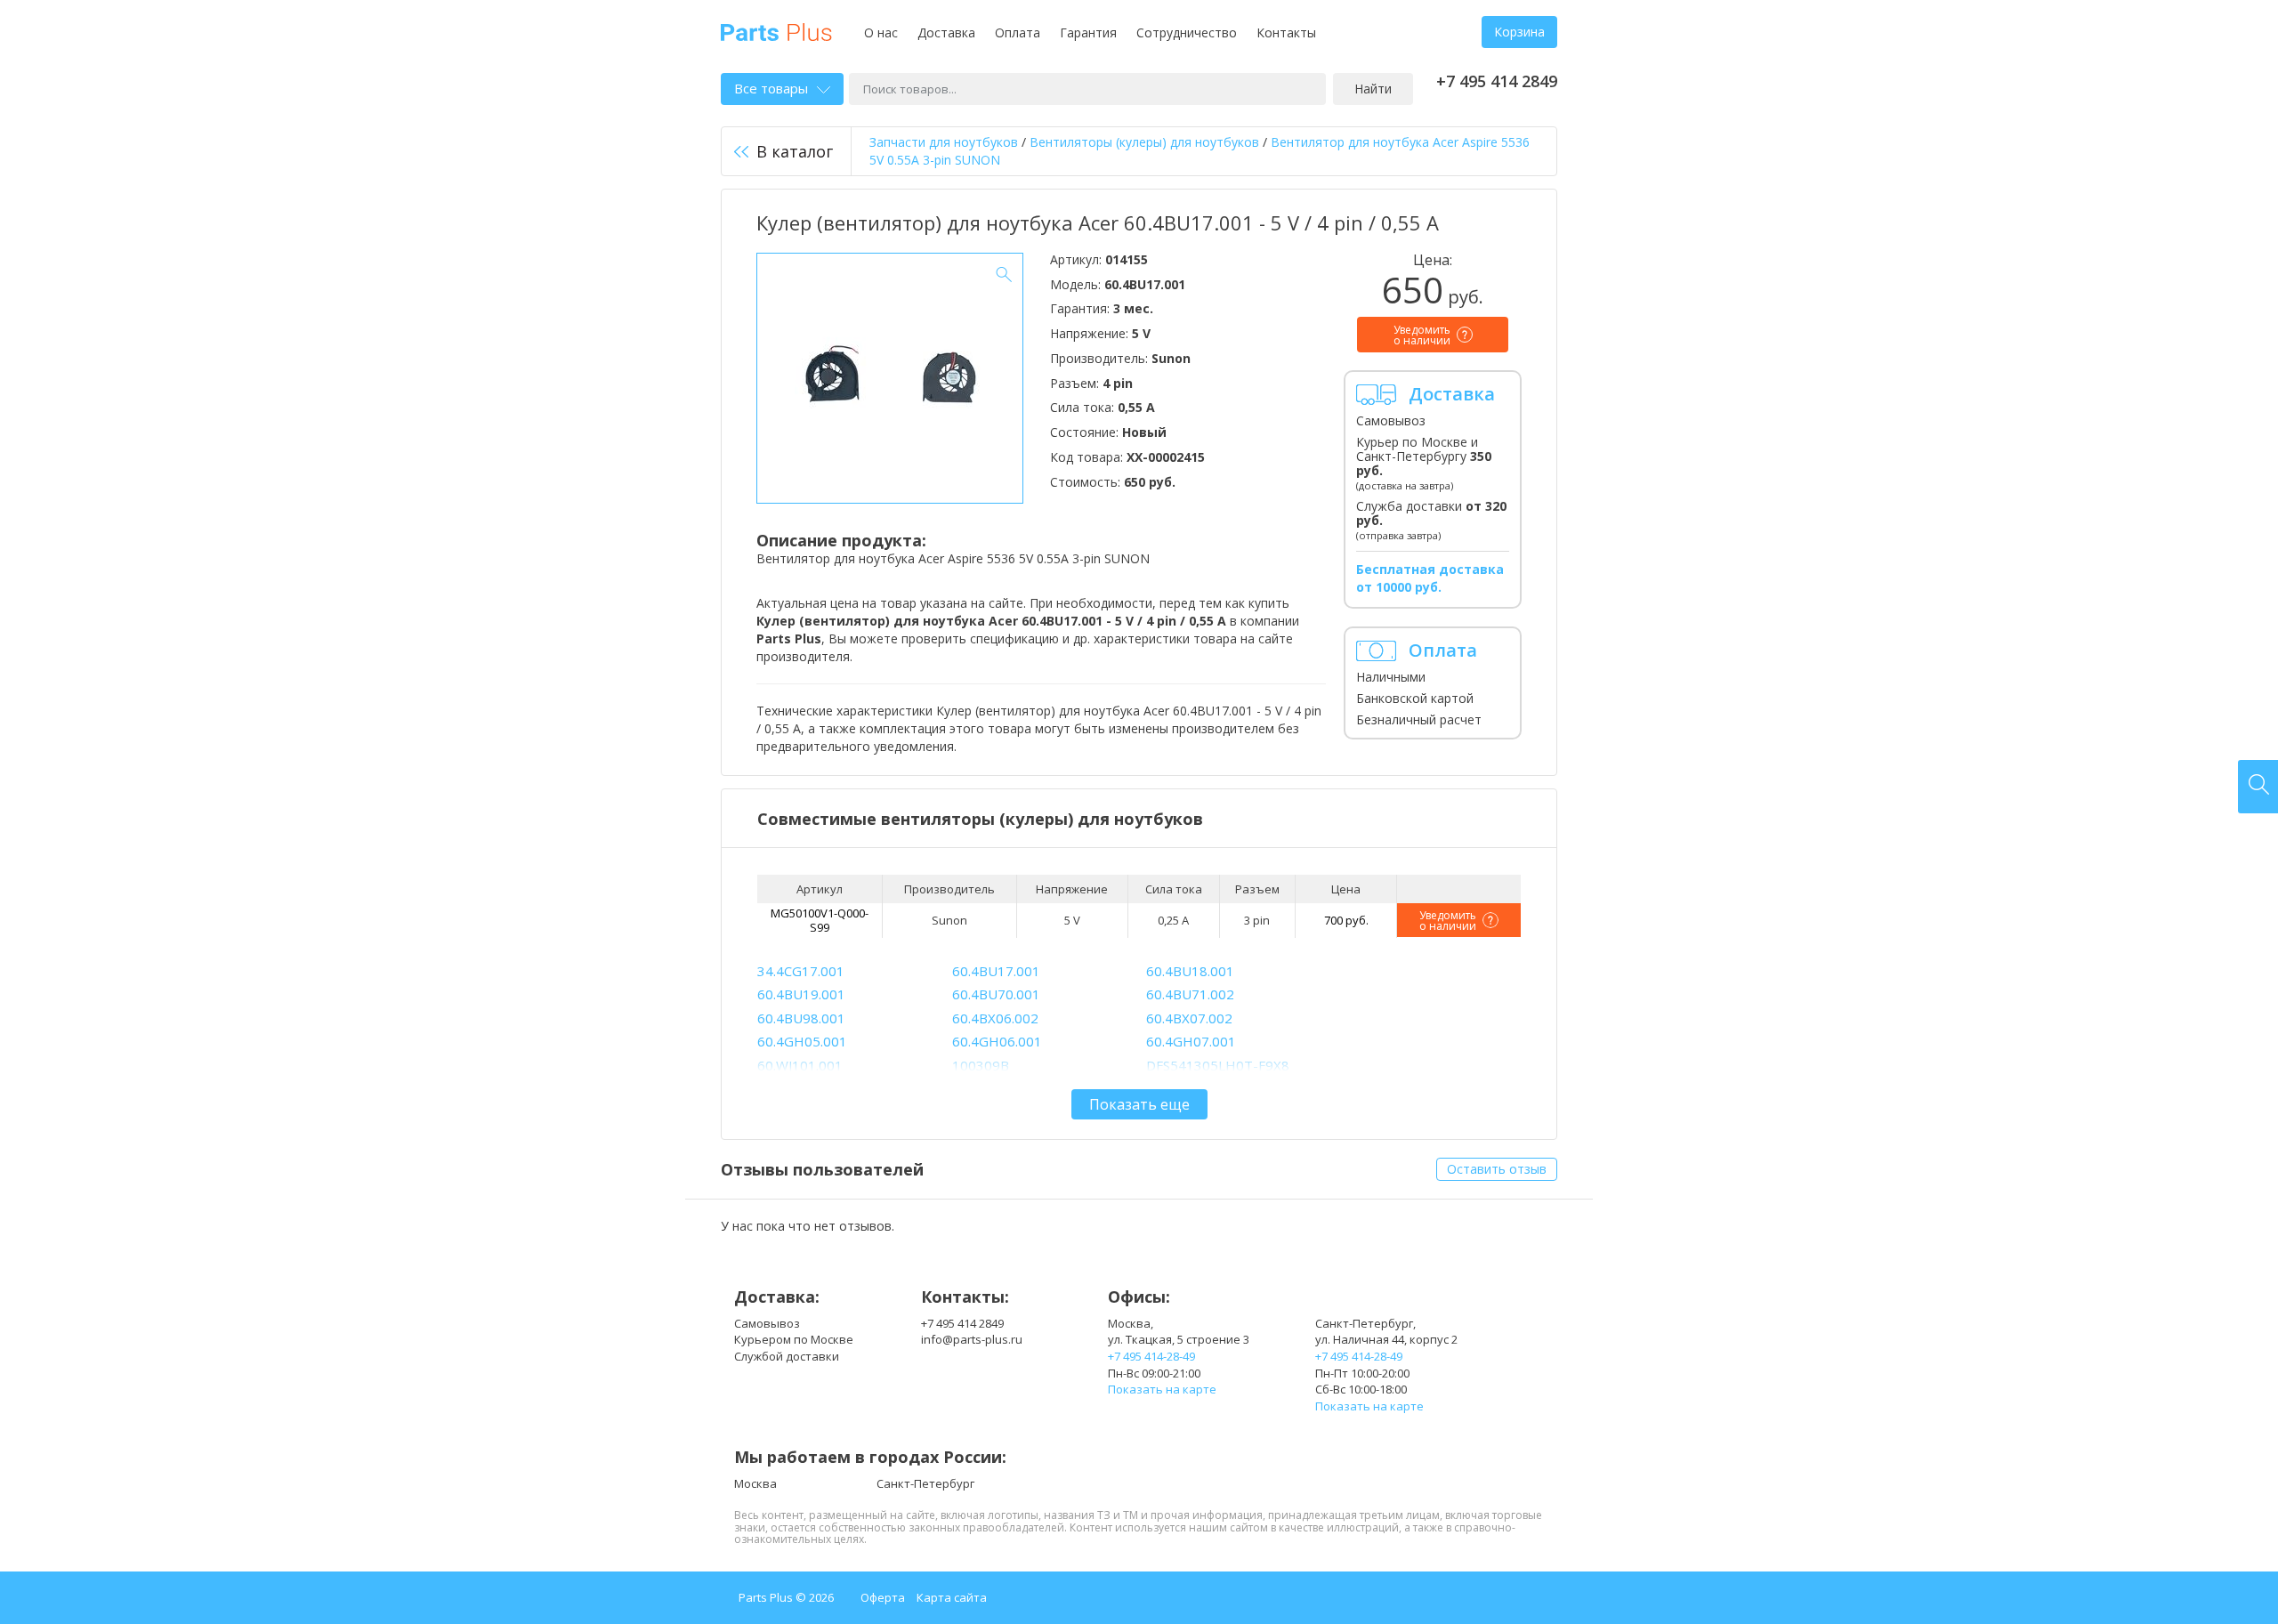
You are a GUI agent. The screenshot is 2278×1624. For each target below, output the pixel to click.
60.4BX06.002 (995, 1018)
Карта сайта (952, 1597)
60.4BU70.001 (996, 994)
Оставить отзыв (1497, 1169)
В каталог (795, 151)
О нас (881, 32)
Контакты (1286, 32)
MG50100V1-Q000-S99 (820, 920)
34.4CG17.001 (801, 971)
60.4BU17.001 (996, 971)
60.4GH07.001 (1191, 1041)
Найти (1373, 89)
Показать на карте (1162, 1389)
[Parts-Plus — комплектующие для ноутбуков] (776, 31)
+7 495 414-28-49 (1151, 1356)
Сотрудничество (1187, 32)
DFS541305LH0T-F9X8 (1218, 1065)
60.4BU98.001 (801, 1018)
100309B (981, 1065)
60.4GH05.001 (802, 1041)
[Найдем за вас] (2258, 787)
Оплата (1018, 32)
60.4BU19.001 (801, 994)
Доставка (946, 32)
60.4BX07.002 (1189, 1018)
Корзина (1519, 32)
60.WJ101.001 (800, 1065)
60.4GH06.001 (997, 1041)
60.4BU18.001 (1190, 971)
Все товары (771, 88)
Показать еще (1139, 1104)
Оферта (883, 1597)
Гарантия (1088, 32)
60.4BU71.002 (1190, 994)
